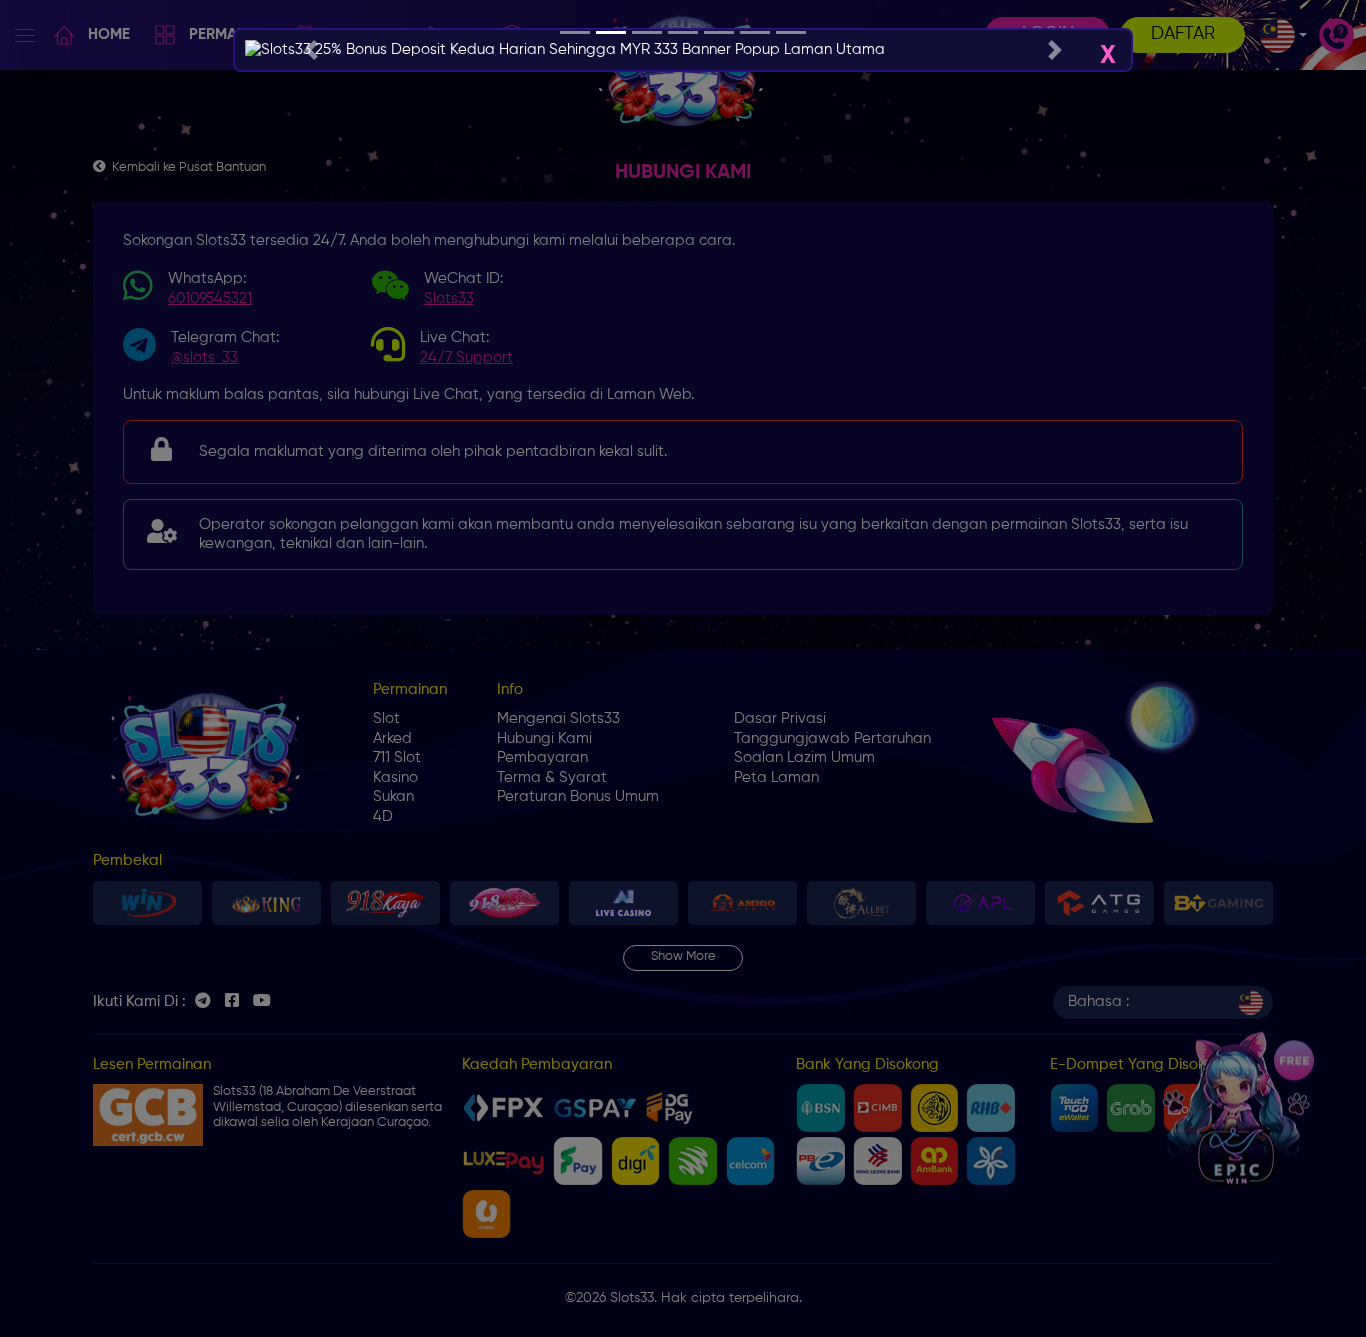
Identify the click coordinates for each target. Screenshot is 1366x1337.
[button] (310, 50)
